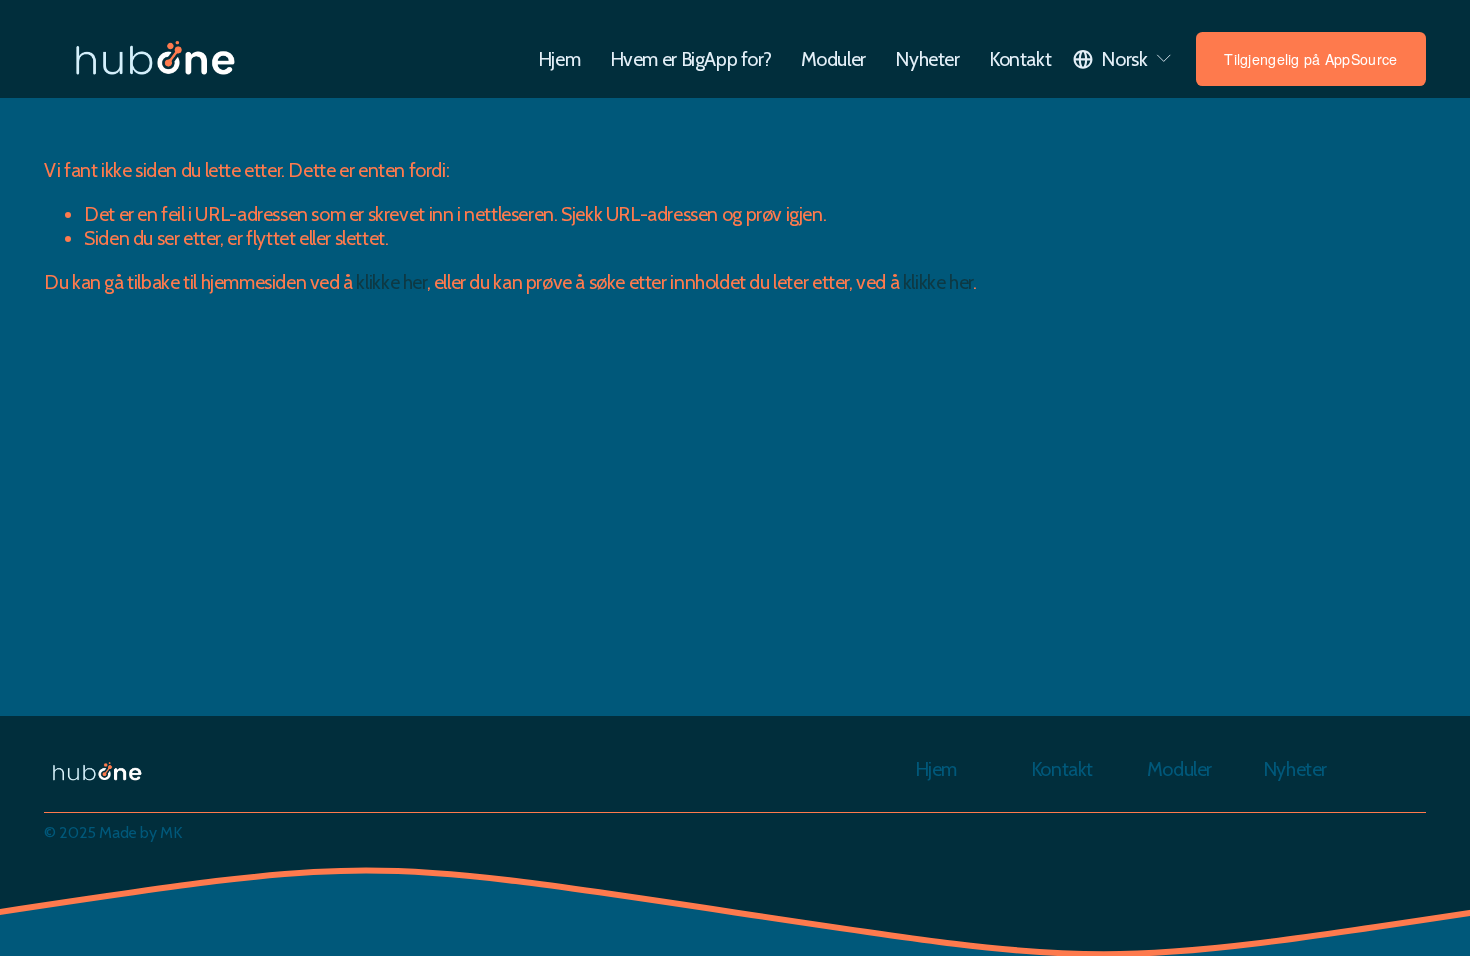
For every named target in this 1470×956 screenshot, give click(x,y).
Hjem (559, 59)
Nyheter (927, 59)
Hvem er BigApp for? (691, 59)
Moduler (833, 59)
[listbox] (1123, 59)
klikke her (391, 282)
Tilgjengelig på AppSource (1310, 59)
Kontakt (1020, 59)
